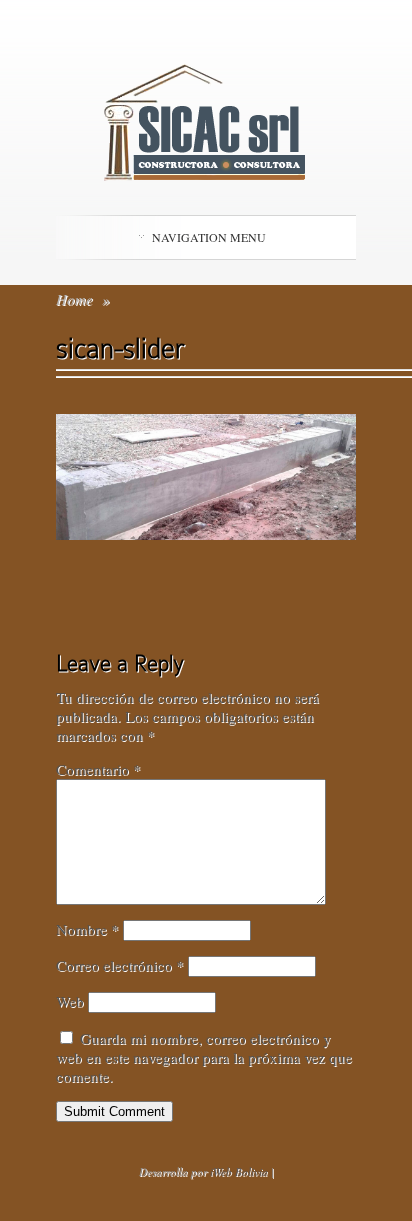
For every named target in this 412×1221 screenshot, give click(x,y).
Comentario (98, 769)
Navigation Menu (209, 237)
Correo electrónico (120, 965)
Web (70, 1001)
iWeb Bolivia (239, 1171)
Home (74, 299)
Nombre (87, 929)
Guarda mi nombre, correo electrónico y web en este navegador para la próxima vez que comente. (204, 1057)
